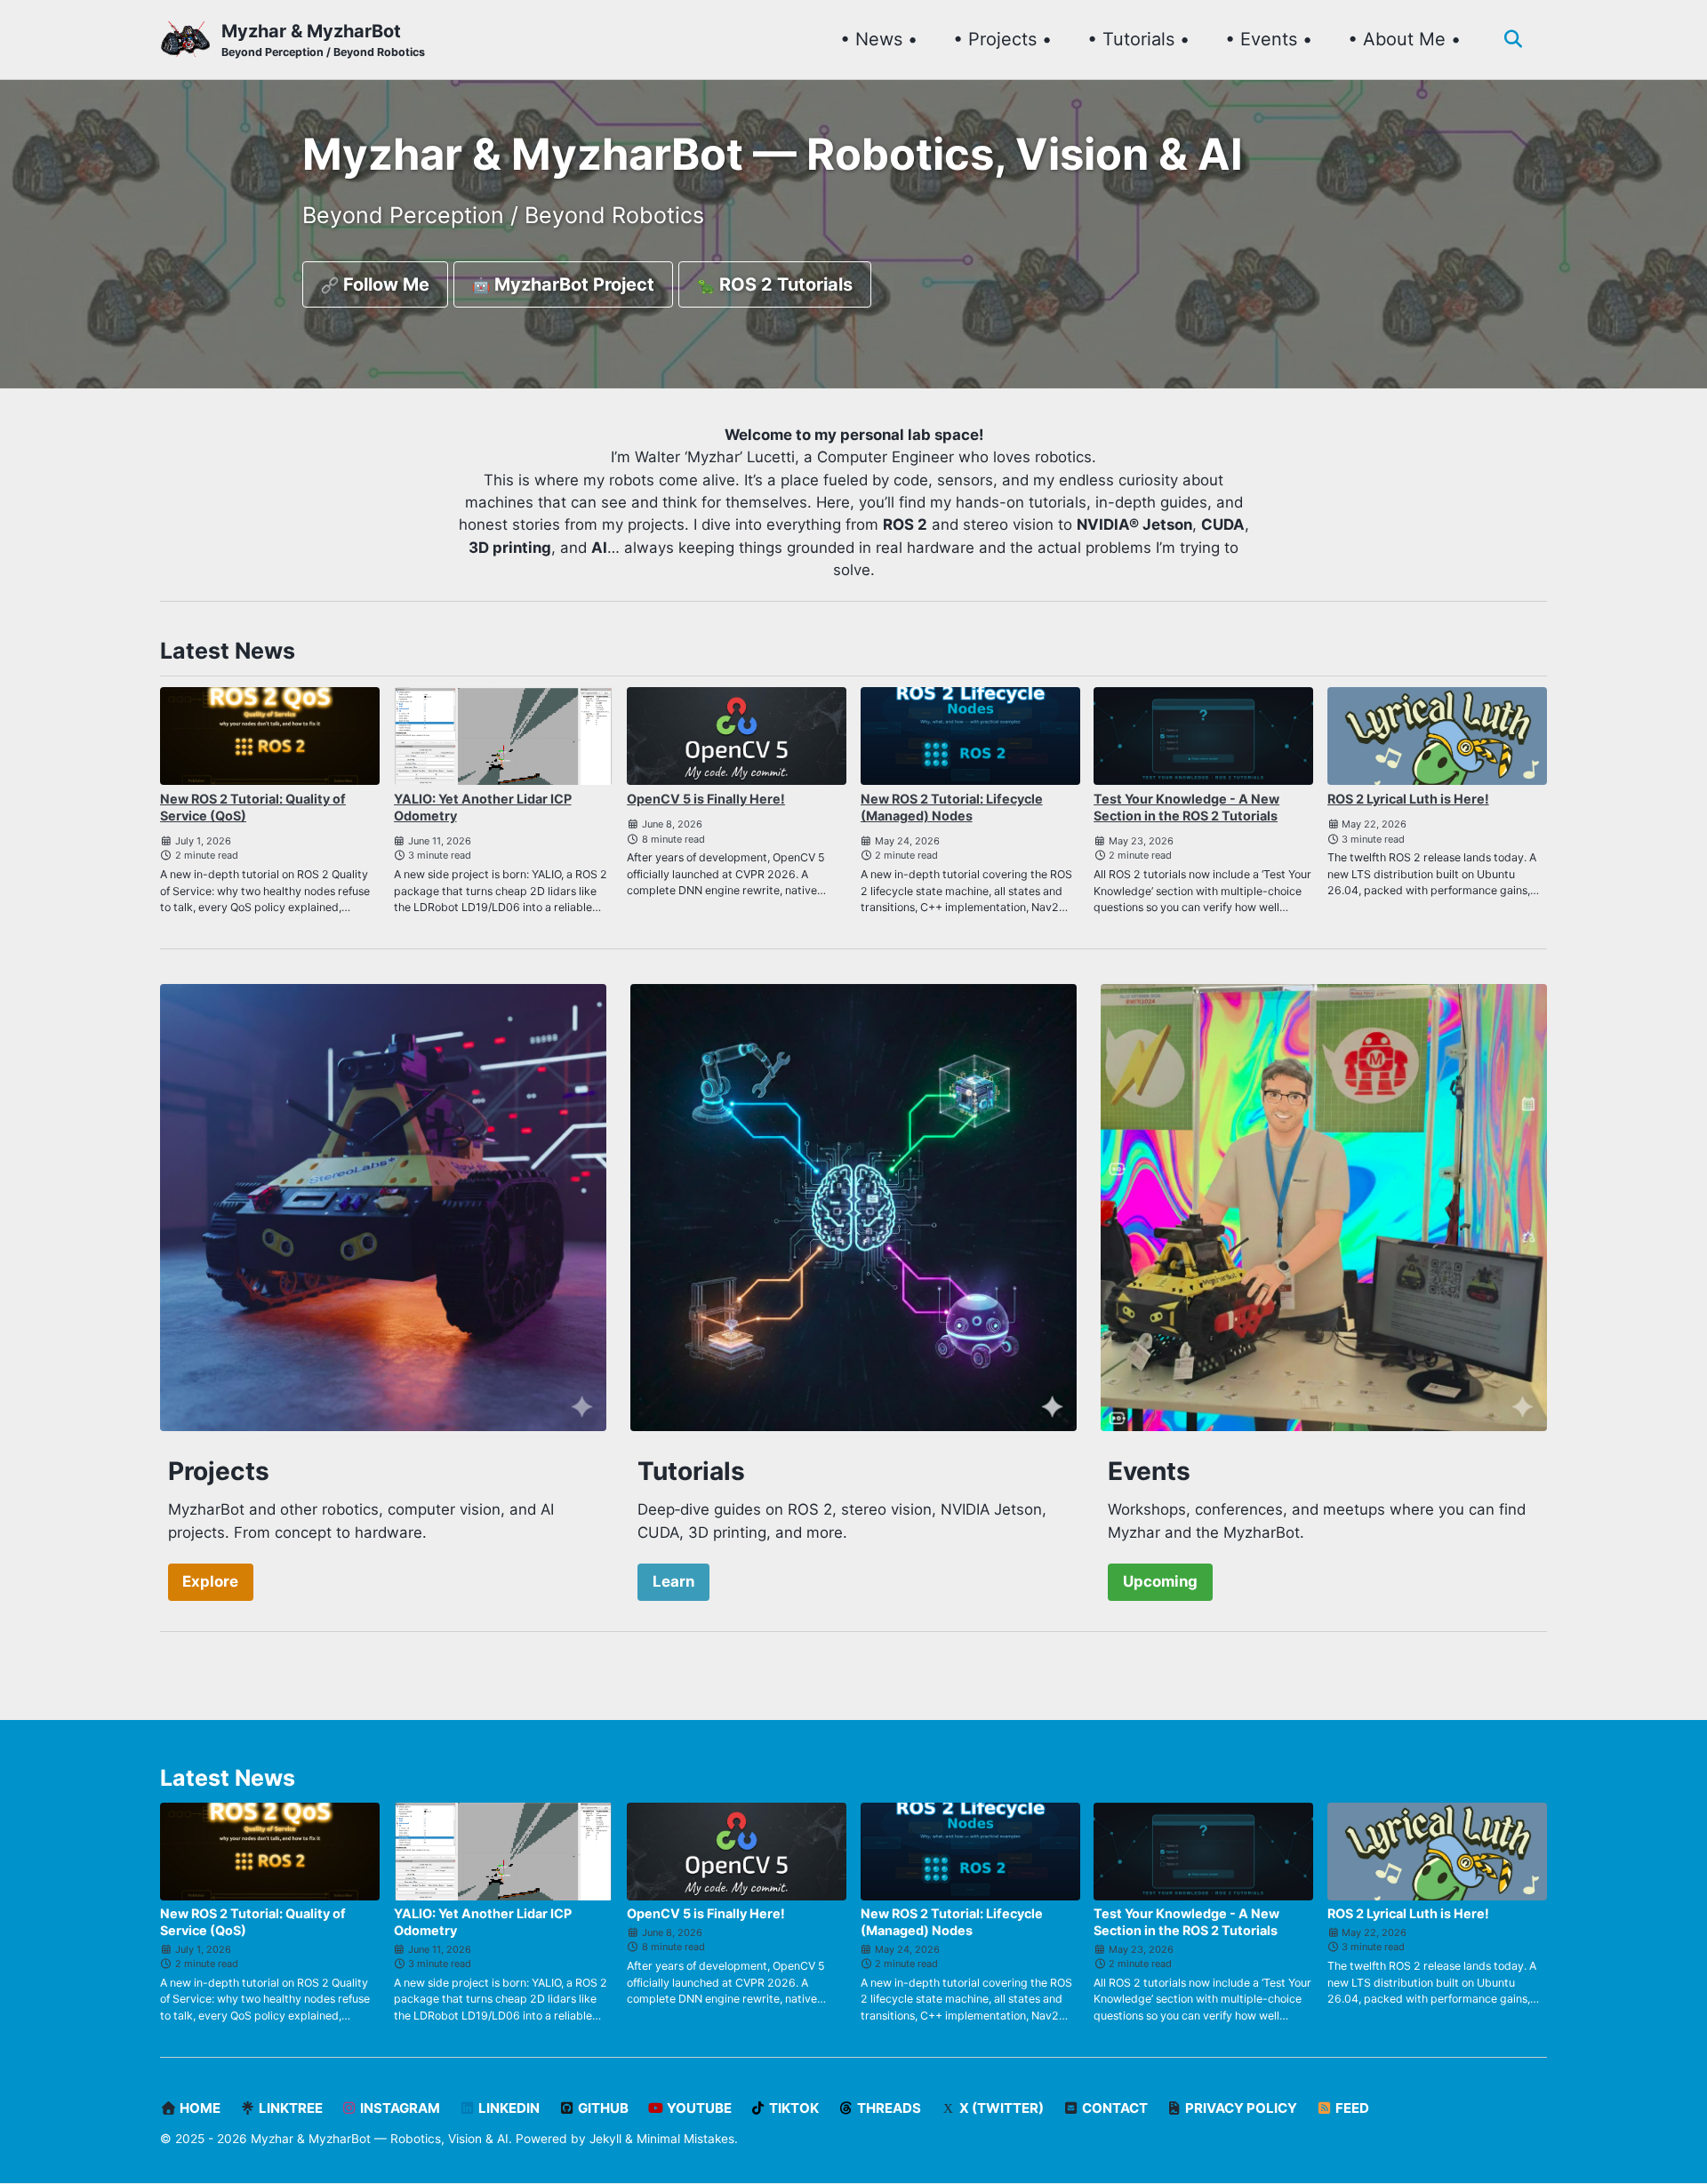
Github (602, 2108)
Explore (210, 1581)
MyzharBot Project (572, 284)
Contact (1114, 2108)
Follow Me (384, 284)
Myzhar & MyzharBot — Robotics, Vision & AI (380, 2139)
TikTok (793, 2108)
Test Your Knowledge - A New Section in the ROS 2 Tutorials (1186, 807)
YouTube (698, 2108)
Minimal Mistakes (685, 2139)
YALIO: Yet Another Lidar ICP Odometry (483, 807)
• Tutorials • (1138, 39)
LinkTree (289, 2108)
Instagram (399, 2108)
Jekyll (605, 2139)
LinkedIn (508, 2108)
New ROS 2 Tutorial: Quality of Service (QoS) (253, 807)
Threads (888, 2108)
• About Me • (1404, 39)
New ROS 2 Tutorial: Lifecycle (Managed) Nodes (952, 807)
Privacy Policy (1240, 2108)
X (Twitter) (1000, 2108)
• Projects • (1002, 39)
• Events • (1269, 39)
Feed (1351, 2108)
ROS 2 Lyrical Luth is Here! (1408, 799)
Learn (673, 1581)
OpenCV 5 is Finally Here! (706, 799)
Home (199, 2108)
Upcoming (1160, 1581)
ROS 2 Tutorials (784, 284)
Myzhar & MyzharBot (323, 40)
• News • (879, 39)
